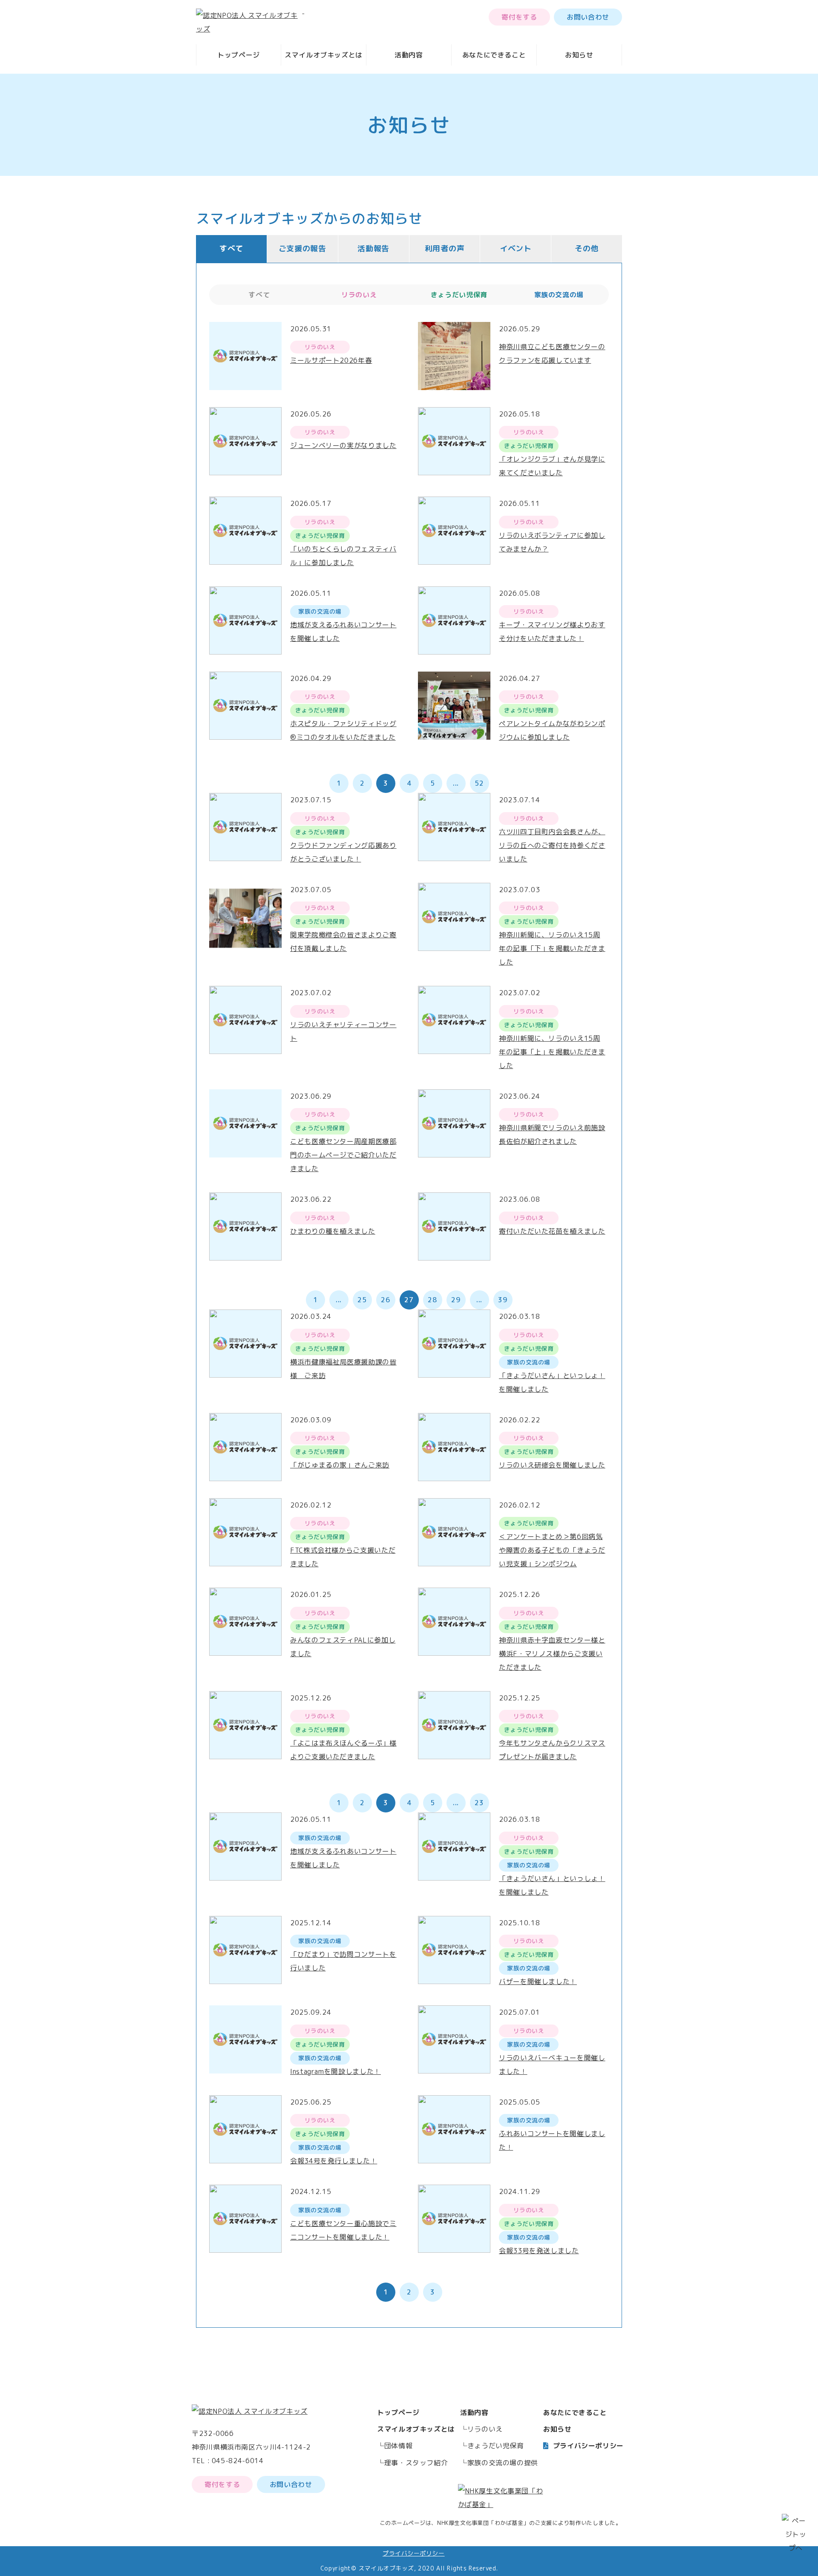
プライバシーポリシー (588, 2446)
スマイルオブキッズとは (324, 55)
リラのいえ (485, 2429)
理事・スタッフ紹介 (416, 2463)
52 (479, 783)
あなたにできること (494, 55)
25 (362, 1300)
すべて (231, 248)
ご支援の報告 (302, 248)
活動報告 (373, 248)
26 (385, 1300)
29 (456, 1300)
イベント (516, 248)
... (456, 783)
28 (432, 1300)
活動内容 (409, 55)
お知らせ (579, 55)
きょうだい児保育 (496, 2446)
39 (503, 1300)
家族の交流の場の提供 (503, 2463)
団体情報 (399, 2446)
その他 (587, 248)
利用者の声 (445, 248)
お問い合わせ (588, 17)
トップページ (239, 55)
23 (479, 1803)
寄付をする (519, 17)
